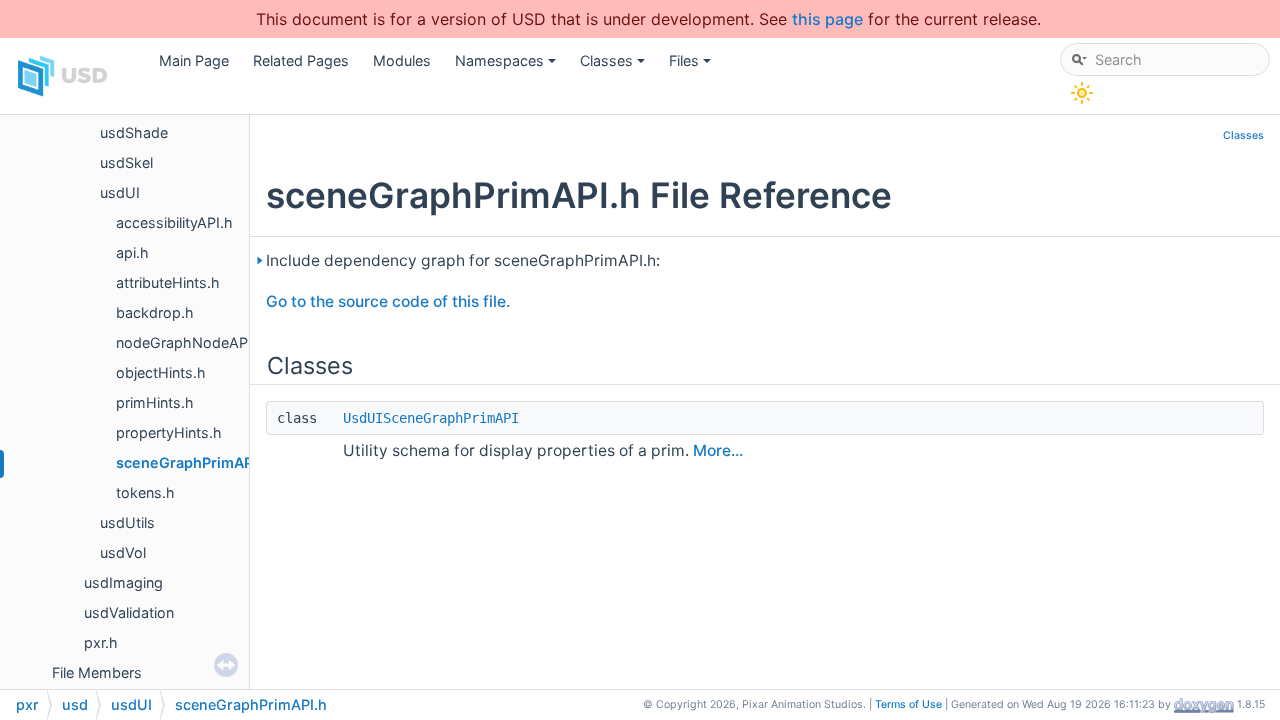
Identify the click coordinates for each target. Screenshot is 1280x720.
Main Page (194, 60)
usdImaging (123, 582)
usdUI (120, 192)
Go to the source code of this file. (388, 301)
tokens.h (145, 492)
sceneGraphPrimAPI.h (193, 462)
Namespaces (507, 65)
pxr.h (101, 642)
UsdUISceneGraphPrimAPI (431, 418)
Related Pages (301, 60)
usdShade (134, 132)
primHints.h (155, 402)
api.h (132, 252)
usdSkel (126, 162)
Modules (402, 60)
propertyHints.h (169, 432)
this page (827, 19)
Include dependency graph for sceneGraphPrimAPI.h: (463, 260)
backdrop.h (155, 312)
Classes (614, 65)
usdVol (123, 552)
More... (718, 450)
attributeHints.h (168, 282)
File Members (97, 672)
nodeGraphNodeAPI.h (190, 342)
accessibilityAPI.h (174, 222)
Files (691, 65)
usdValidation (129, 612)
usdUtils (127, 522)
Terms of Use (908, 704)
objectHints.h (161, 372)
